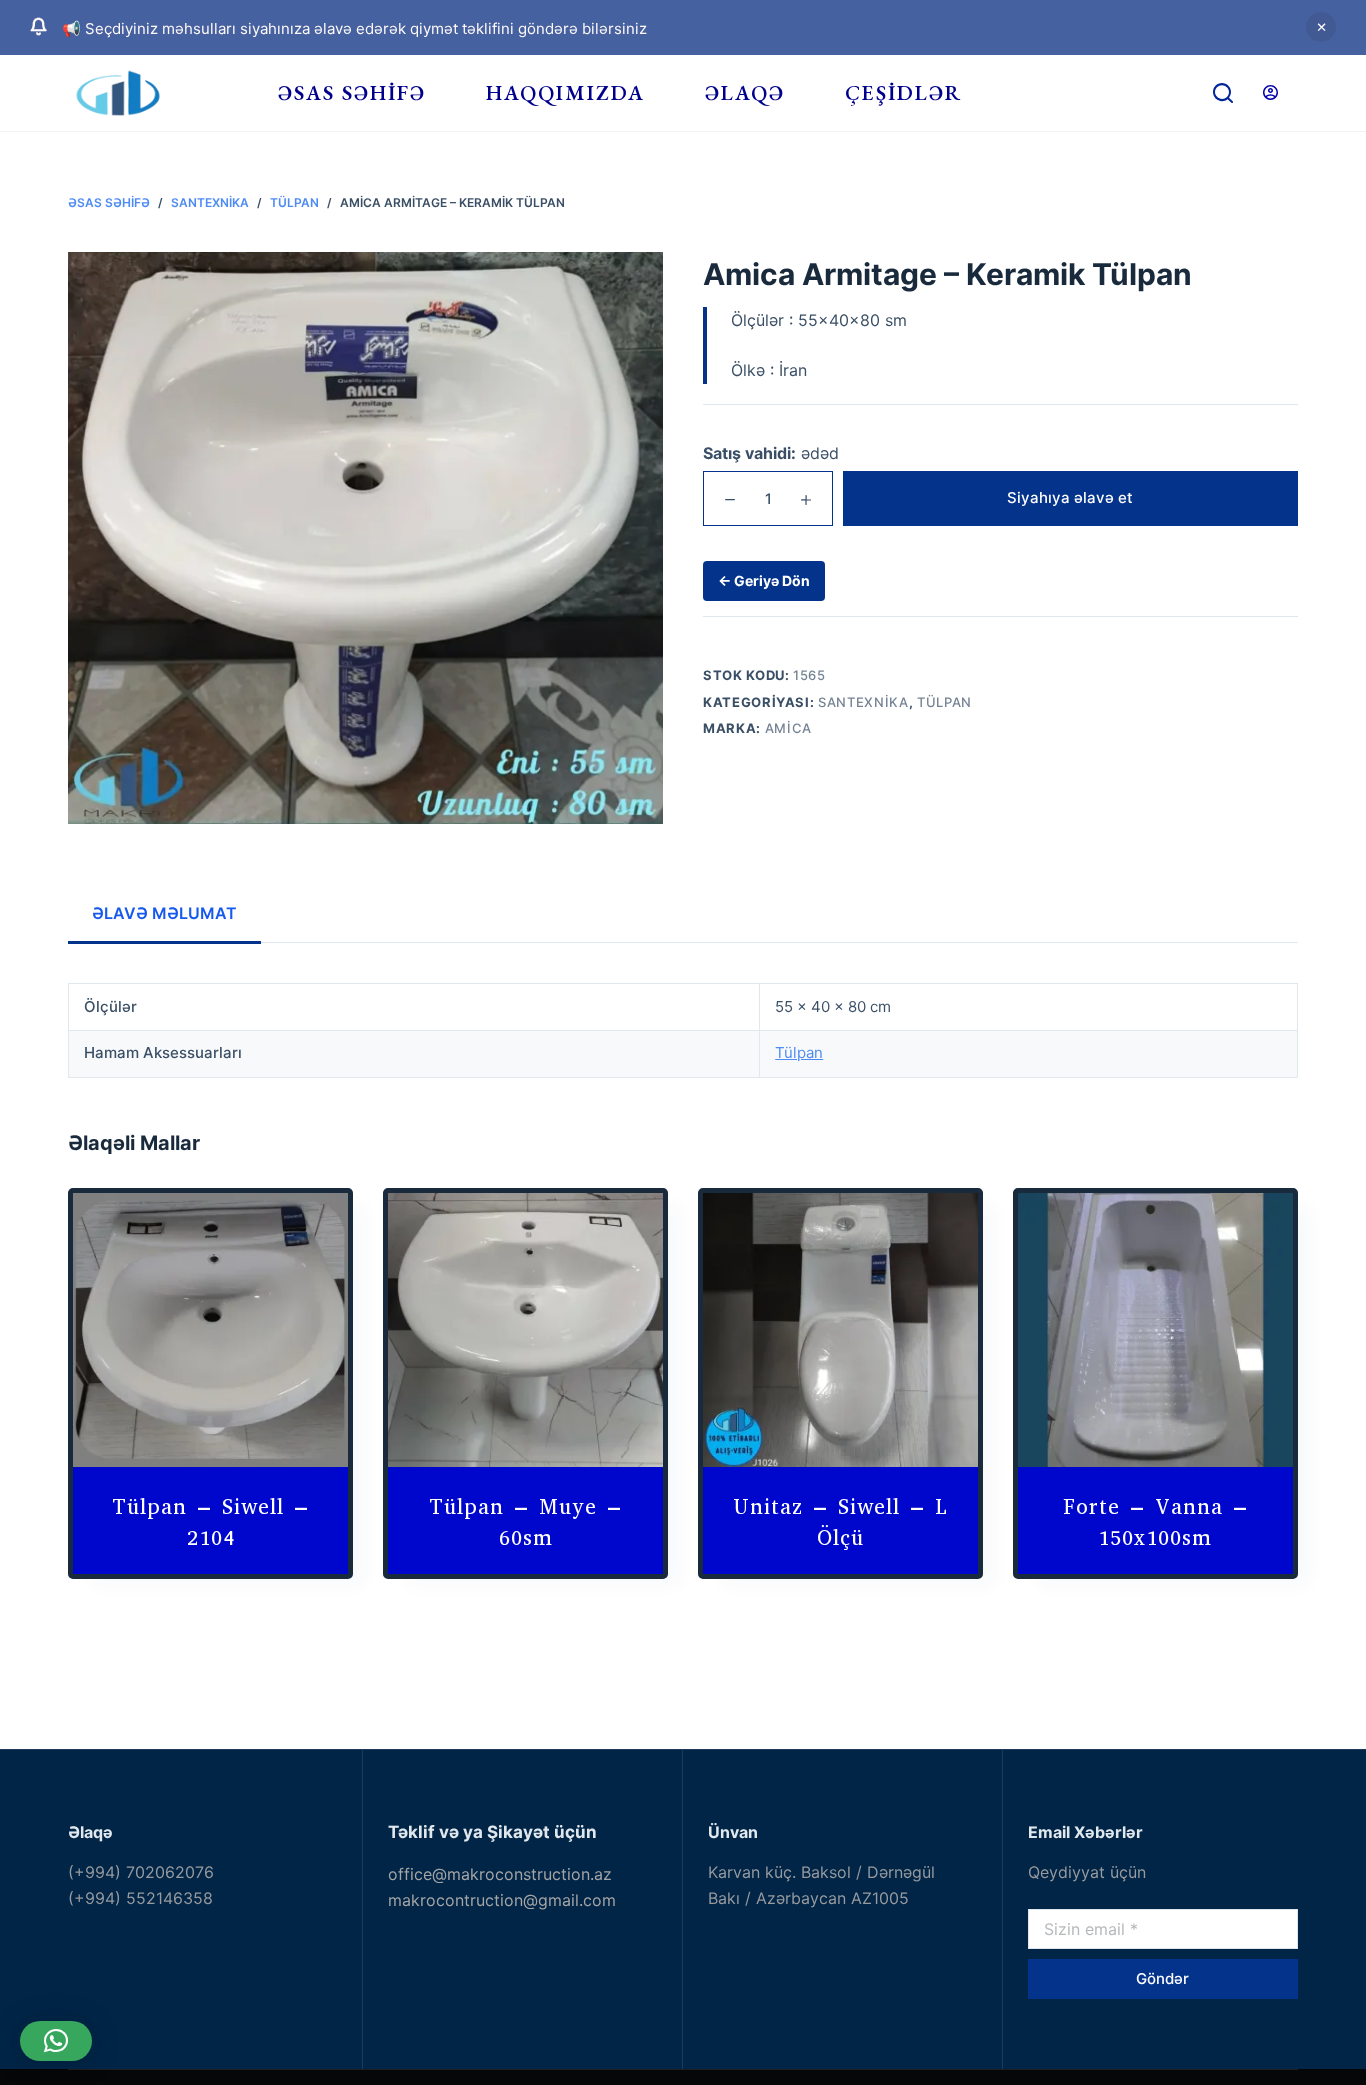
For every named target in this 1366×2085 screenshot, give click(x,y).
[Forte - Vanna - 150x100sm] (1155, 1330)
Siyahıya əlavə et (1070, 498)
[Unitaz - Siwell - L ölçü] (840, 1330)
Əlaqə (745, 92)
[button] (56, 2041)
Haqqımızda (565, 92)
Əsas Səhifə (352, 92)
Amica (788, 728)
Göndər (1162, 1978)
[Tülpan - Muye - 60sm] (525, 1330)
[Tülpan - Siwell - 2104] (210, 1330)
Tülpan (944, 702)
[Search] (1223, 93)
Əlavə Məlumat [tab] (164, 913)
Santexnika (863, 702)
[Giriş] (1270, 92)
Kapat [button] (1321, 27)
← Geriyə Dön (764, 581)
